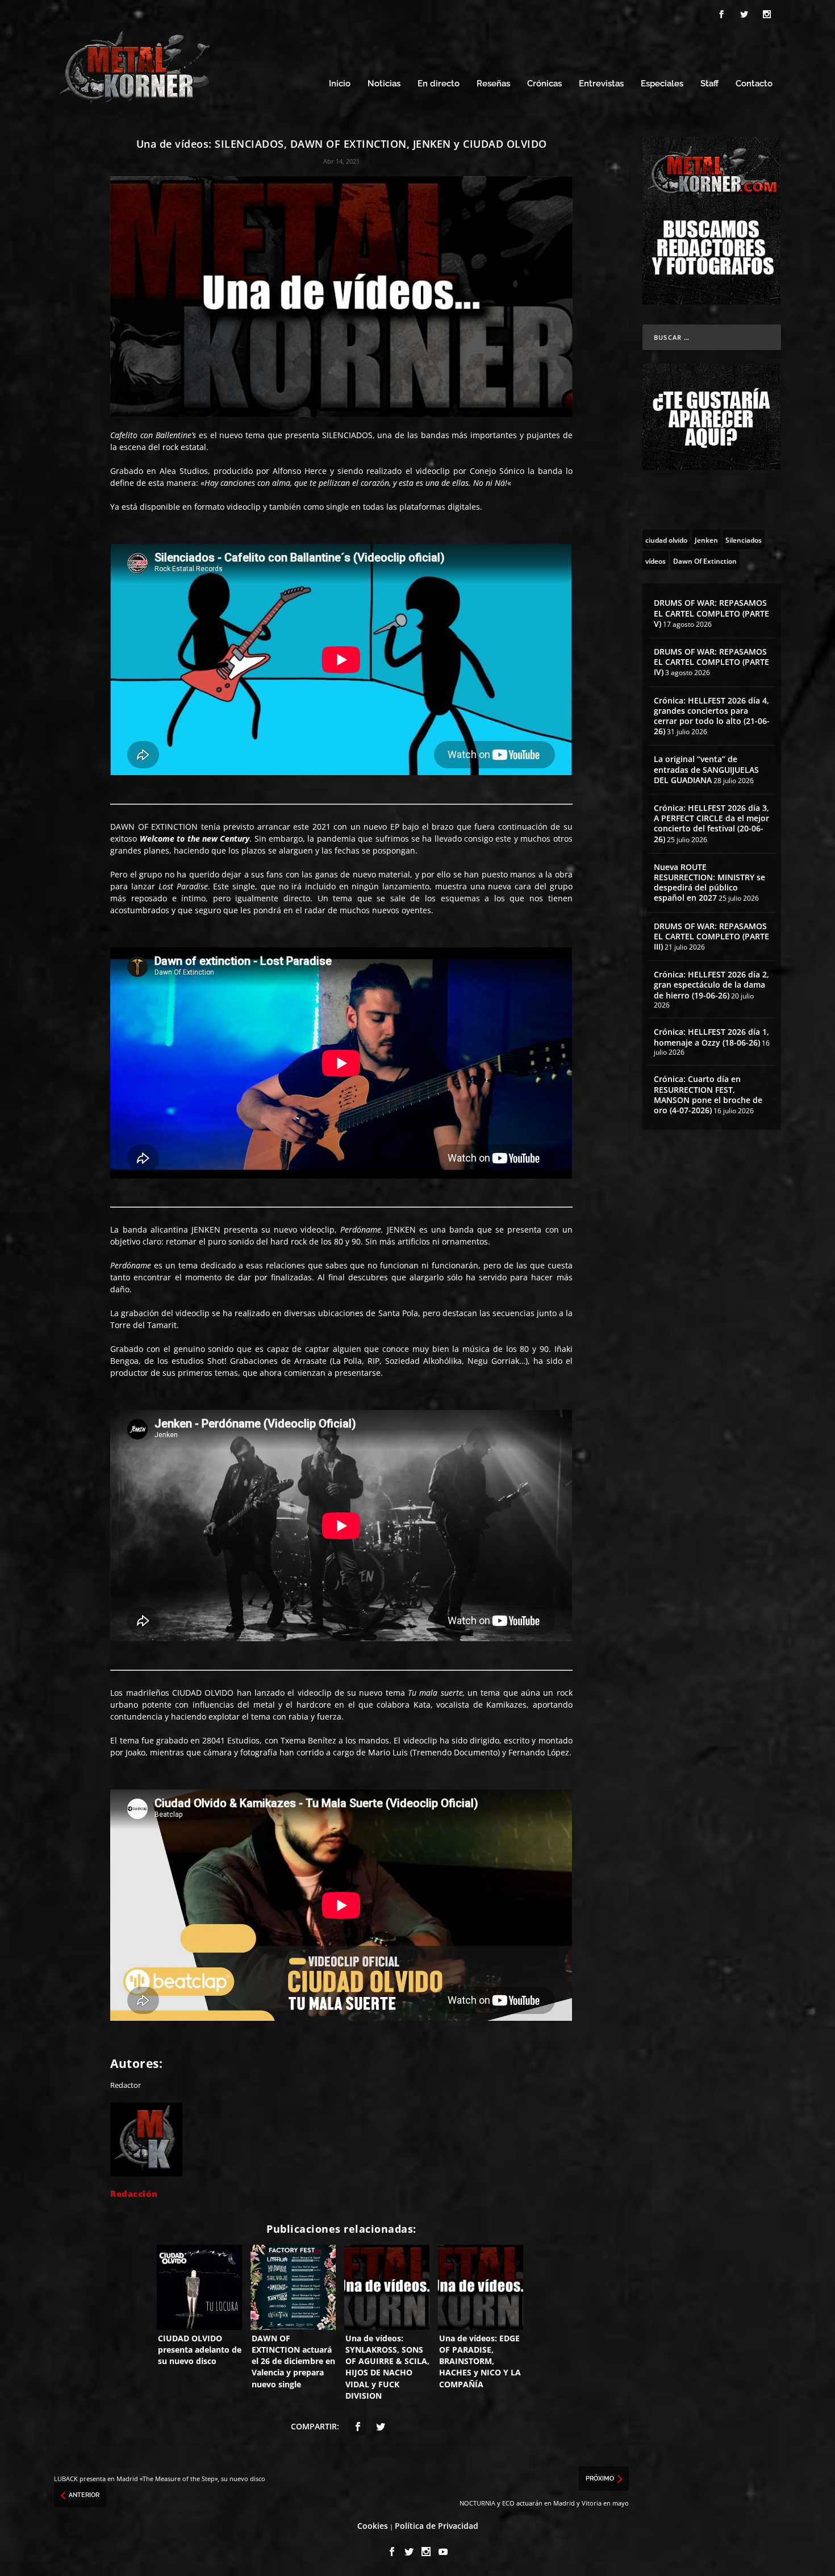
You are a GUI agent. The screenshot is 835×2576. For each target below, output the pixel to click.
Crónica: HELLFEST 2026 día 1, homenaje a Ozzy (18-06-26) (711, 1037)
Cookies (373, 2526)
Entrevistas (601, 84)
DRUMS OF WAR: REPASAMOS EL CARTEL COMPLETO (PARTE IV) (711, 662)
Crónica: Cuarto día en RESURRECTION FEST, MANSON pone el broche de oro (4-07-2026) (708, 1095)
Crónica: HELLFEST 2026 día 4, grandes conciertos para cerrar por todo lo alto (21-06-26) (712, 716)
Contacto (754, 84)
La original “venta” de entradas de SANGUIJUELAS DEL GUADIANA (706, 769)
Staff (709, 84)
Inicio (340, 84)
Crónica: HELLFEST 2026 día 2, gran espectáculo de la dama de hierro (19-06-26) (711, 985)
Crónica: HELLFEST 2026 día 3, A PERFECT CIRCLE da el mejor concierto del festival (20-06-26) (711, 823)
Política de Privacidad (437, 2526)
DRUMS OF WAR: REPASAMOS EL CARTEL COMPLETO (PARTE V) (711, 613)
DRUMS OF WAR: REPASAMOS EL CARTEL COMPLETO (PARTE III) (711, 936)
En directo (439, 84)
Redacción (134, 2194)
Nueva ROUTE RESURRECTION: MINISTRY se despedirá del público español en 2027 (709, 883)
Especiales (662, 84)
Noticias (384, 84)
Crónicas (544, 84)
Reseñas (493, 84)
